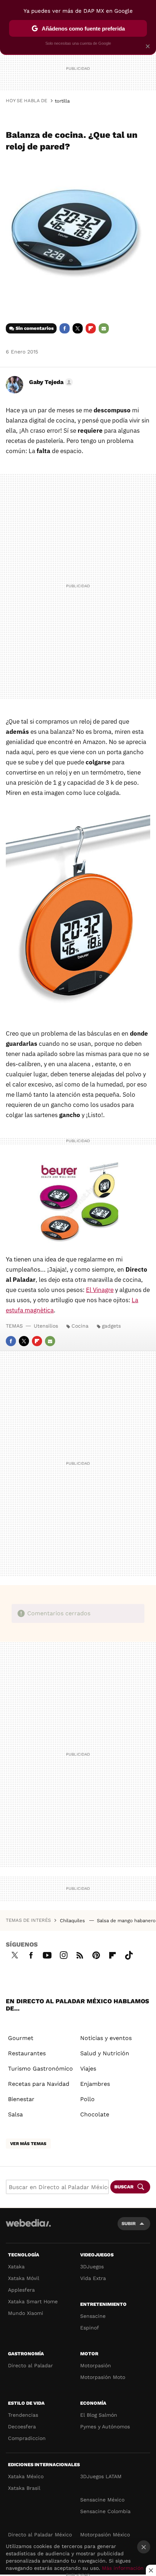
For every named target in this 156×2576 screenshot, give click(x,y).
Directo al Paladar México (40, 2535)
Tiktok (129, 1954)
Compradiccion (27, 2438)
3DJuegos (92, 2267)
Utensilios (46, 1326)
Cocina (80, 1326)
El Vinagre (100, 1290)
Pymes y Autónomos (105, 2427)
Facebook (65, 328)
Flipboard (91, 328)
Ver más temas (28, 2144)
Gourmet (21, 2038)
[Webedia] (28, 2228)
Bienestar (21, 2099)
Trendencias (23, 2415)
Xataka (16, 2267)
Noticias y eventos (106, 2038)
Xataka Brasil (24, 2488)
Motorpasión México (105, 2535)
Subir (129, 2223)
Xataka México (26, 2476)
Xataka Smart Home (33, 2301)
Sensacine (93, 2316)
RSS (80, 1954)
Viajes (88, 2069)
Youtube (47, 1954)
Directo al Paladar (30, 2365)
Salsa (15, 2114)
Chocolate (95, 2114)
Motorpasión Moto (103, 2377)
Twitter (78, 328)
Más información (123, 2568)
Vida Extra (93, 2278)
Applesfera (21, 2290)
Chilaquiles (73, 1921)
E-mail (104, 328)
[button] (50, 382)
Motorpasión (96, 2365)
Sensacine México (102, 2500)
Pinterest (96, 1954)
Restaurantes (27, 2053)
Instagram (63, 1954)
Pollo (87, 2099)
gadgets (111, 1326)
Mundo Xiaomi (26, 2313)
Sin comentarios (35, 328)
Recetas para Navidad (39, 2084)
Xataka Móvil (24, 2278)
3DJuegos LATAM (101, 2476)
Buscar (124, 2187)
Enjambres (95, 2084)
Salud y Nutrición (105, 2053)
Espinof (90, 2328)
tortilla (62, 101)
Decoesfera (22, 2427)
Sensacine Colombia (105, 2511)
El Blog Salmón (99, 2415)
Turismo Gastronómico (40, 2069)
